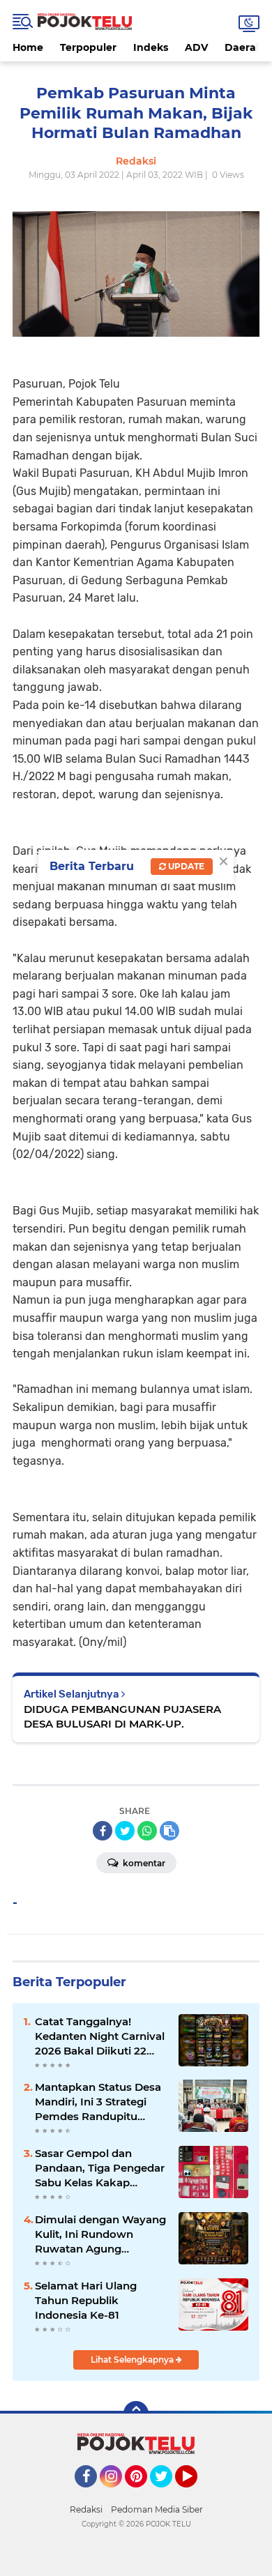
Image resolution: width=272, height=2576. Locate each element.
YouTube (196, 2494)
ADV (196, 47)
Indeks (151, 47)
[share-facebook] (103, 1831)
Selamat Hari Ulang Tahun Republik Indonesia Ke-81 (86, 2300)
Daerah (244, 47)
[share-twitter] (125, 1831)
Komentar (143, 1863)
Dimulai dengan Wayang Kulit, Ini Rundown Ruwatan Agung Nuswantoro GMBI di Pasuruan (100, 2234)
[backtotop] (136, 2414)
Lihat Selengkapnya (133, 2360)
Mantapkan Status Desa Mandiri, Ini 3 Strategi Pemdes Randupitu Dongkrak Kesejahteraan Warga (101, 2102)
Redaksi (86, 2509)
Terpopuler (88, 47)
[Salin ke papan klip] (169, 1831)
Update (185, 866)
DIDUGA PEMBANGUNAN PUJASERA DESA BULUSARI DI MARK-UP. (122, 1716)
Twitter (167, 2494)
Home (28, 47)
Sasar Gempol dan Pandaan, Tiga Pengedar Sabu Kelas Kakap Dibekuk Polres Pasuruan (100, 2168)
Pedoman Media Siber (157, 2509)
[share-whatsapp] (147, 1831)
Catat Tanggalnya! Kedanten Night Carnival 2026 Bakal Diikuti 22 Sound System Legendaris (100, 2036)
